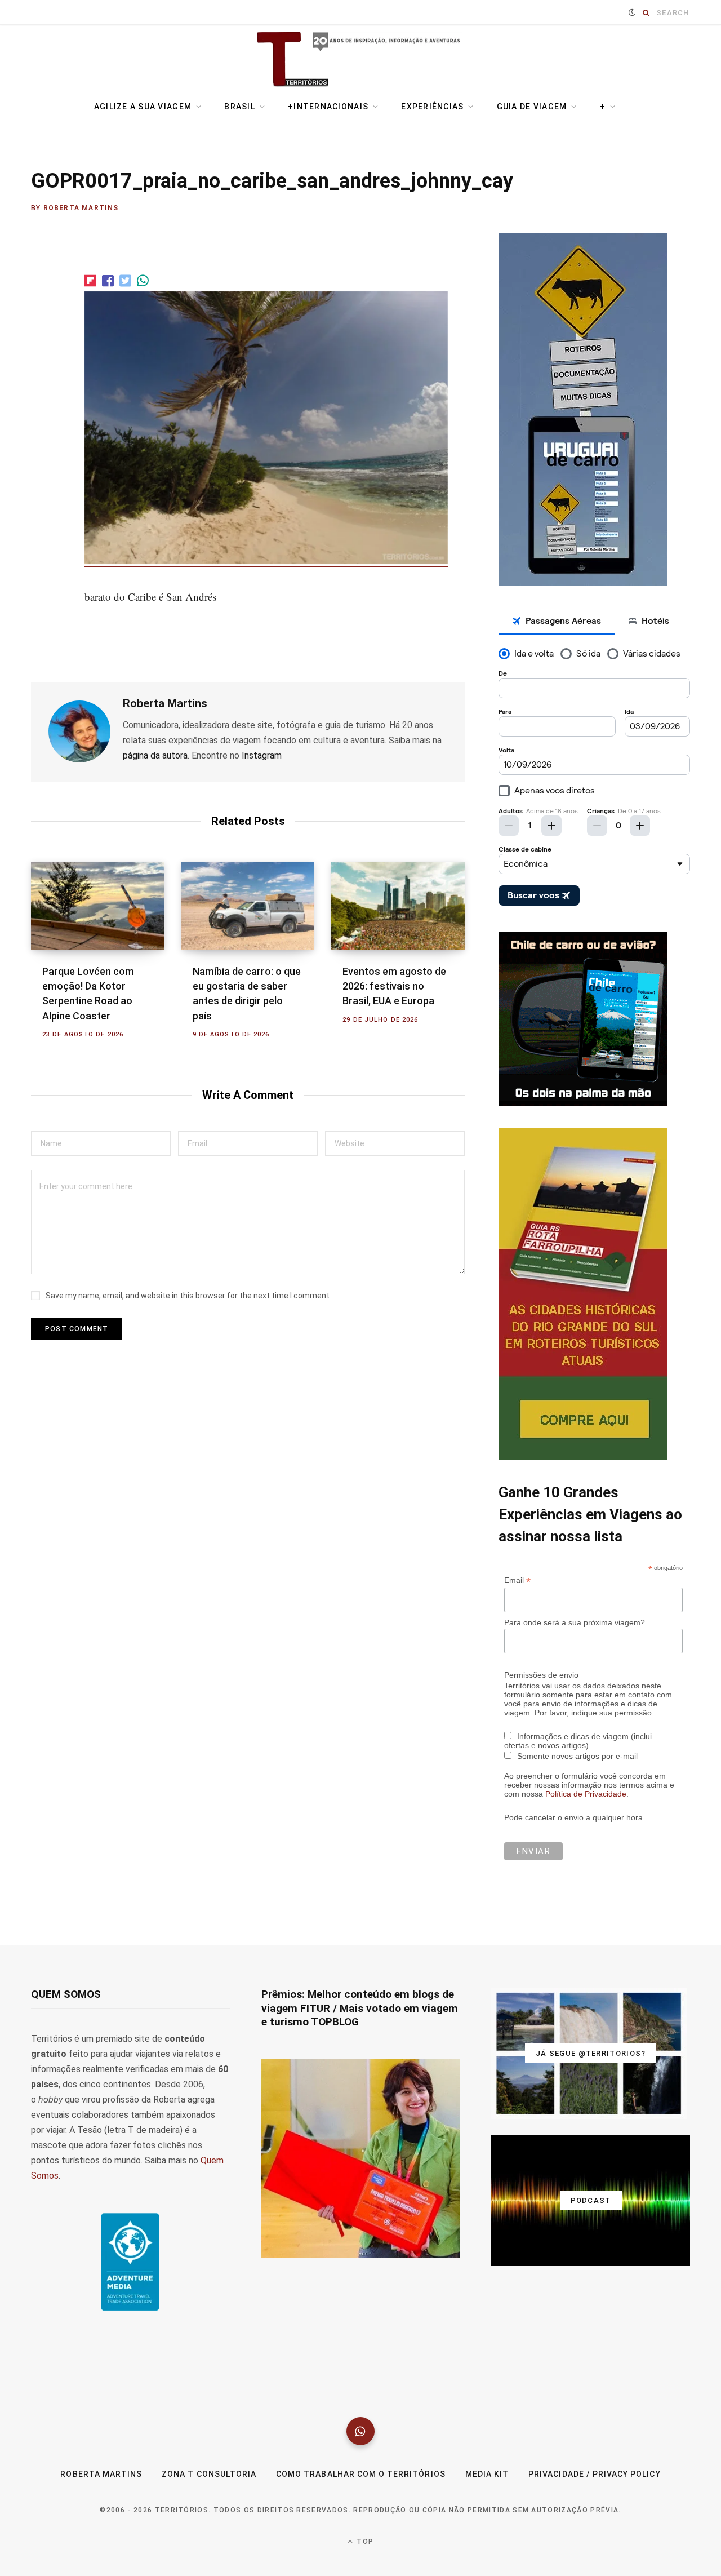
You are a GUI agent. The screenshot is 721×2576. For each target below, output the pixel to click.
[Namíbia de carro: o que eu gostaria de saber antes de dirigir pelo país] (248, 906)
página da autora (155, 755)
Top (364, 2542)
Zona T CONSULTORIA (209, 2474)
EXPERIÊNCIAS (432, 107)
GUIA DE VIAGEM (532, 107)
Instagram (262, 755)
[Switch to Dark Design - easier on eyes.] (632, 12)
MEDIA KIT (487, 2474)
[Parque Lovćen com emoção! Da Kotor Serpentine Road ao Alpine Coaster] (98, 906)
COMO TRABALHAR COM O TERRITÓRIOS (361, 2474)
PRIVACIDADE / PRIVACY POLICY (594, 2474)
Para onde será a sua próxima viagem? (575, 1622)
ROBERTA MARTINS (101, 2474)
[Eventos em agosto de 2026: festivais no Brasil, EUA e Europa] (398, 906)
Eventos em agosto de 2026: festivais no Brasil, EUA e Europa (394, 986)
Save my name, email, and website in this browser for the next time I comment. (188, 1296)
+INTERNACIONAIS (328, 107)
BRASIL (240, 107)
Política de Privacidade (586, 1794)
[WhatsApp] (360, 2431)
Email (517, 1580)
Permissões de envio (541, 1675)
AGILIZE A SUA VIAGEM (143, 107)
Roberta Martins (81, 208)
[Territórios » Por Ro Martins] (361, 60)
